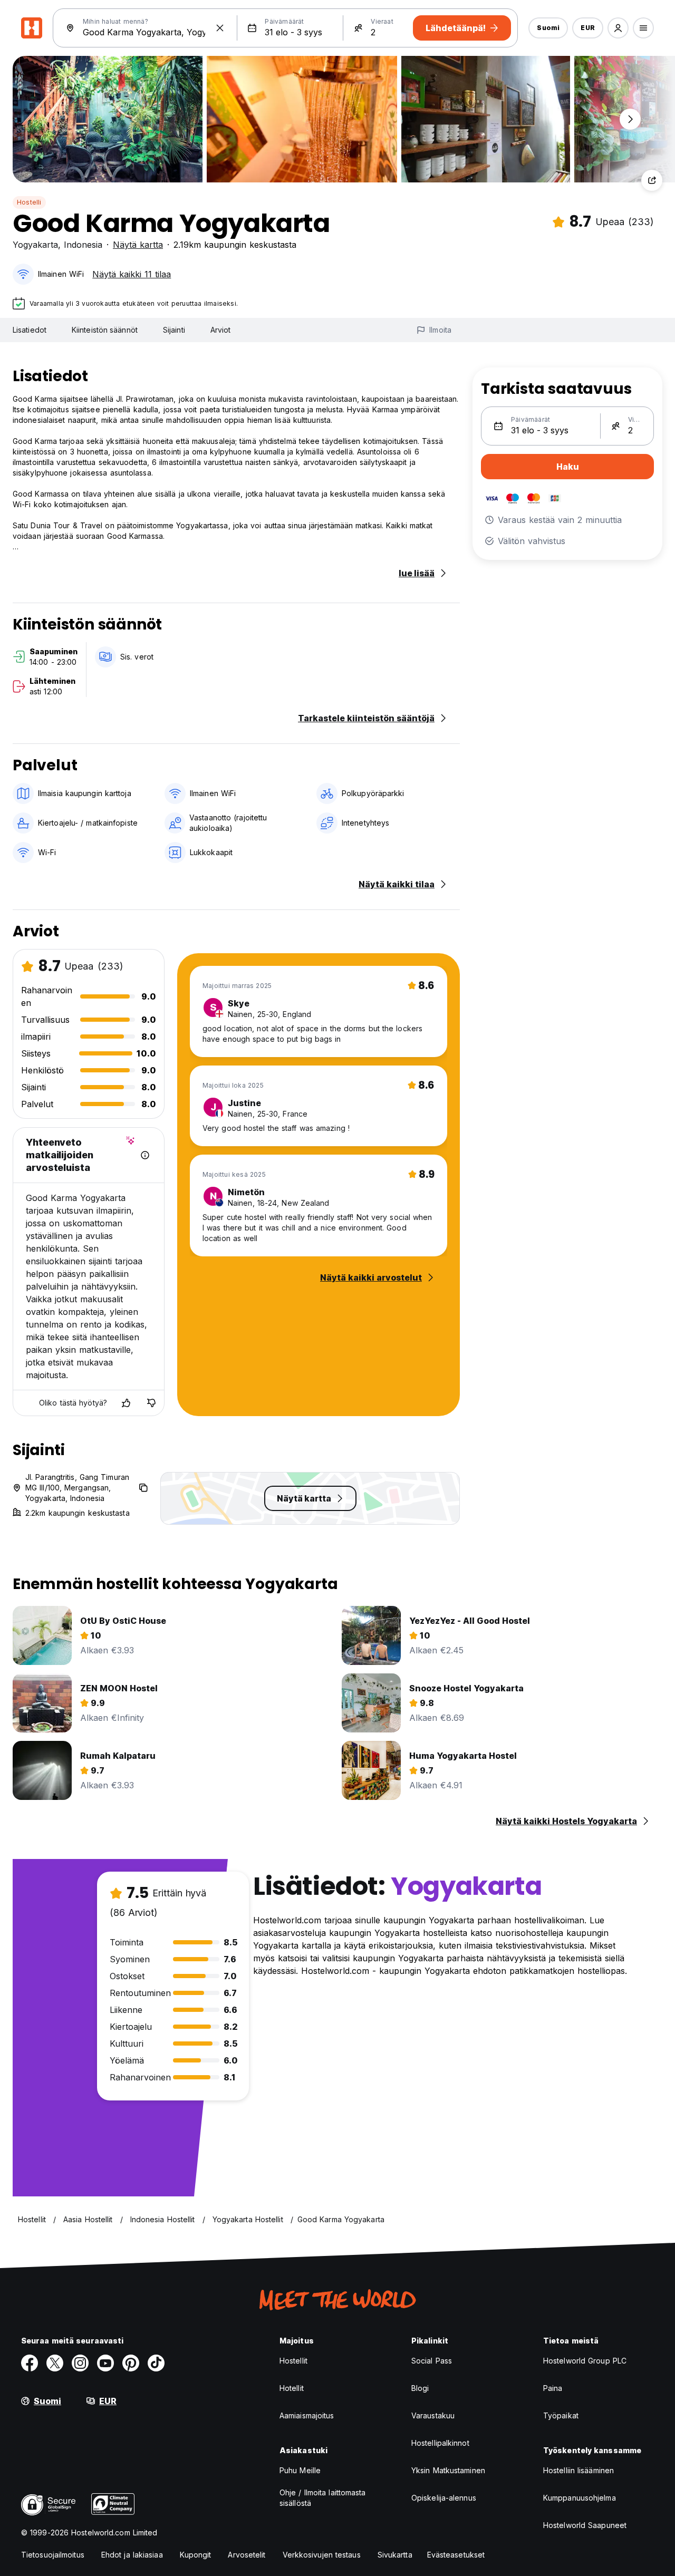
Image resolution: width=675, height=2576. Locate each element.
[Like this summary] (126, 1403)
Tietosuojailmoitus (53, 2555)
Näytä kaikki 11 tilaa (132, 274)
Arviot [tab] (221, 330)
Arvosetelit (247, 2555)
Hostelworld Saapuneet (585, 2525)
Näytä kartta (138, 245)
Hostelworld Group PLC (585, 2361)
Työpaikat (561, 2415)
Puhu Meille (300, 2470)
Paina (553, 2388)
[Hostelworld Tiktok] (156, 2363)
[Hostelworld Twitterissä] (55, 2363)
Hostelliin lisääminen (578, 2470)
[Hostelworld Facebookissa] (30, 2363)
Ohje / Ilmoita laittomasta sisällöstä (323, 2498)
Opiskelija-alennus (444, 2498)
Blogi (420, 2388)
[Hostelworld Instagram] (80, 2363)
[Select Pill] (618, 28)
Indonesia (83, 245)
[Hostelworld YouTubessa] (105, 2363)
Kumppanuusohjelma (580, 2498)
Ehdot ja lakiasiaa (132, 2555)
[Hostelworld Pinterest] (131, 2363)
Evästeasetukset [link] (456, 2555)
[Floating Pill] (630, 119)
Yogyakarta (35, 245)
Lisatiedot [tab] (30, 330)
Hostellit (293, 2361)
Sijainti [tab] (174, 330)
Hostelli (29, 202)
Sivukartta (395, 2555)
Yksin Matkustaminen (448, 2470)
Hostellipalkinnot (440, 2443)
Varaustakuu (433, 2415)
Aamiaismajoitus (307, 2415)
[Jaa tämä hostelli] (652, 180)
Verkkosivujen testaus (322, 2555)
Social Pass (432, 2361)
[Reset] (220, 28)
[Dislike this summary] (151, 1403)
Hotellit (292, 2388)
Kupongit (196, 2555)
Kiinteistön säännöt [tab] (105, 330)
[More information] (145, 1155)
